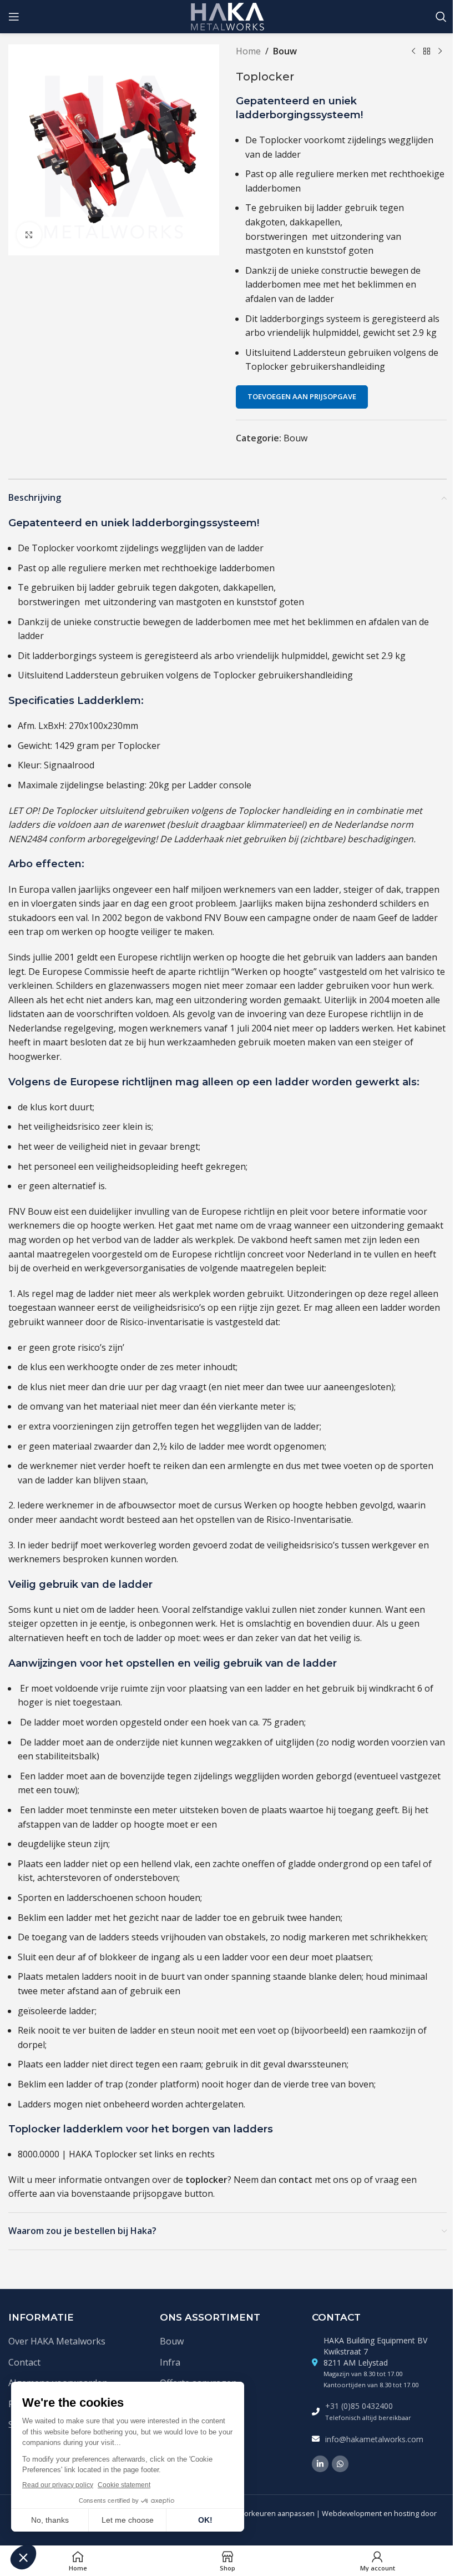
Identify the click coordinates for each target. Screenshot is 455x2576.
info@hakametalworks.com (374, 2439)
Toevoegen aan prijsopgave (302, 396)
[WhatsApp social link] (340, 2464)
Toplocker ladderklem (66, 2129)
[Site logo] (228, 16)
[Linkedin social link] (320, 2464)
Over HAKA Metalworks (57, 2341)
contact (295, 2180)
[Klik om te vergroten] (29, 235)
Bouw (285, 51)
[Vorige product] (413, 52)
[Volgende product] (440, 52)
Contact (24, 2362)
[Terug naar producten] (427, 52)
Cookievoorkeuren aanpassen (264, 2513)
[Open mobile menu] (14, 17)
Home (248, 51)
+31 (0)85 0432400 (359, 2406)
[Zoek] (441, 17)
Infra (170, 2362)
